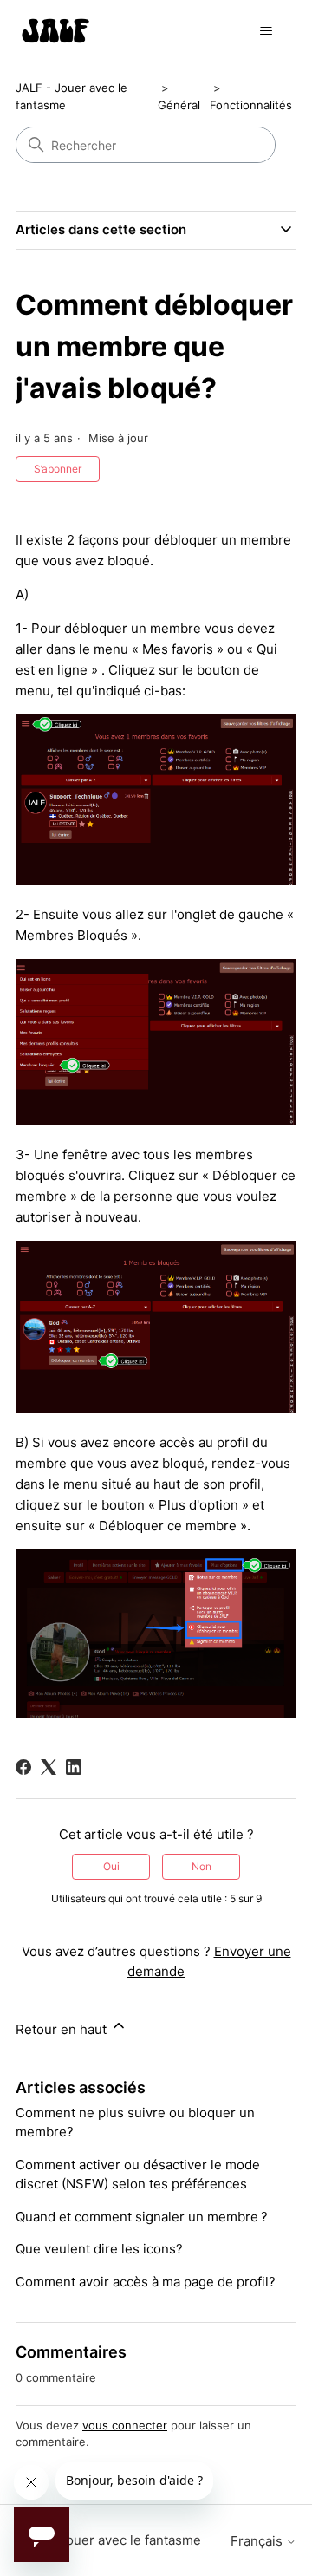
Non (201, 1866)
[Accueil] (55, 31)
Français (258, 2541)
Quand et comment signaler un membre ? (142, 2217)
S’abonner (58, 469)
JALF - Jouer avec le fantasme (108, 2540)
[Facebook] (23, 1767)
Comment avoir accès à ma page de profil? (146, 2282)
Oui (111, 1866)
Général (179, 105)
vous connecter (125, 2425)
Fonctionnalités (251, 105)
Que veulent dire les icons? (99, 2249)
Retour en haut (63, 2029)
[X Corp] (49, 1767)
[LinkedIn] (74, 1767)
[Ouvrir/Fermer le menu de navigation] (266, 31)
